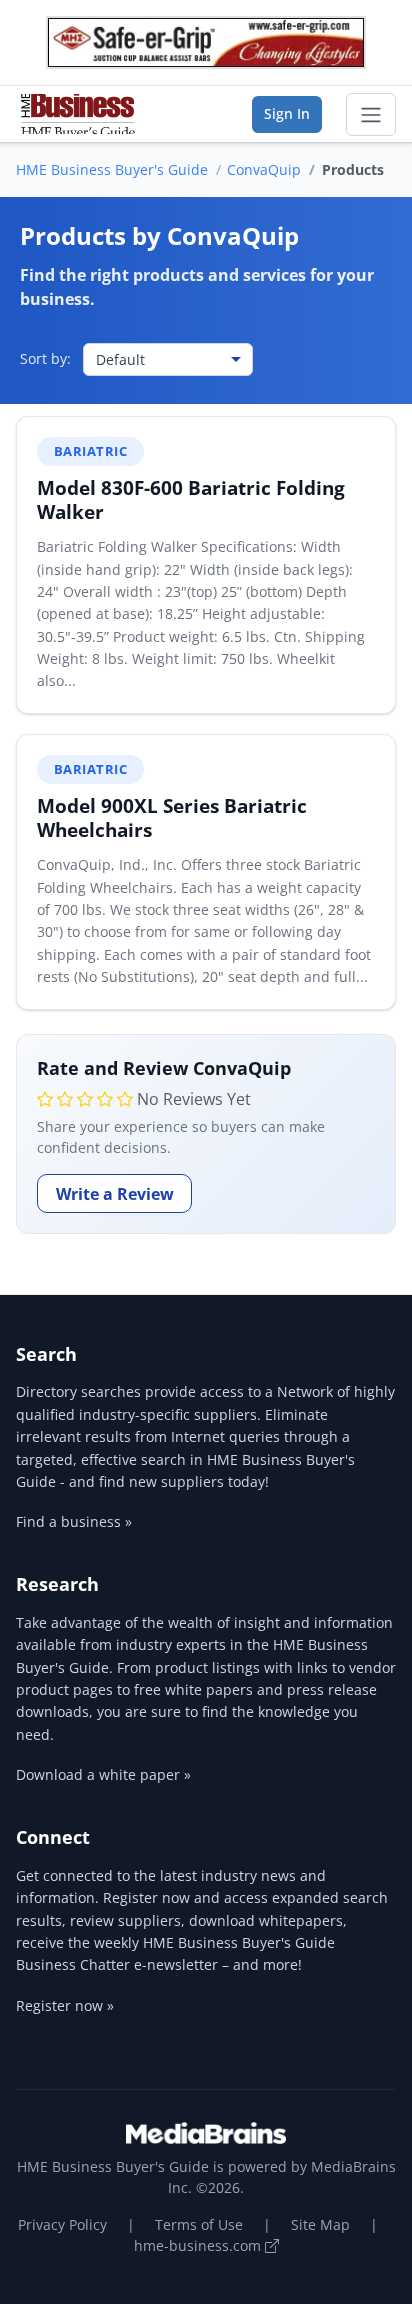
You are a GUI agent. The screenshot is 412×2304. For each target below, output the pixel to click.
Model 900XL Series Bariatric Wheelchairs (172, 817)
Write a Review (115, 1194)
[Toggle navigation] (371, 115)
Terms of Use (199, 2224)
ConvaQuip (264, 169)
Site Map (320, 2224)
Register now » (65, 2005)
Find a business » (74, 1521)
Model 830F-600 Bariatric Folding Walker (191, 499)
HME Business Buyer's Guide (112, 169)
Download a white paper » (103, 1774)
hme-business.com (199, 2245)
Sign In (287, 113)
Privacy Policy (62, 2224)
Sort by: (45, 358)
